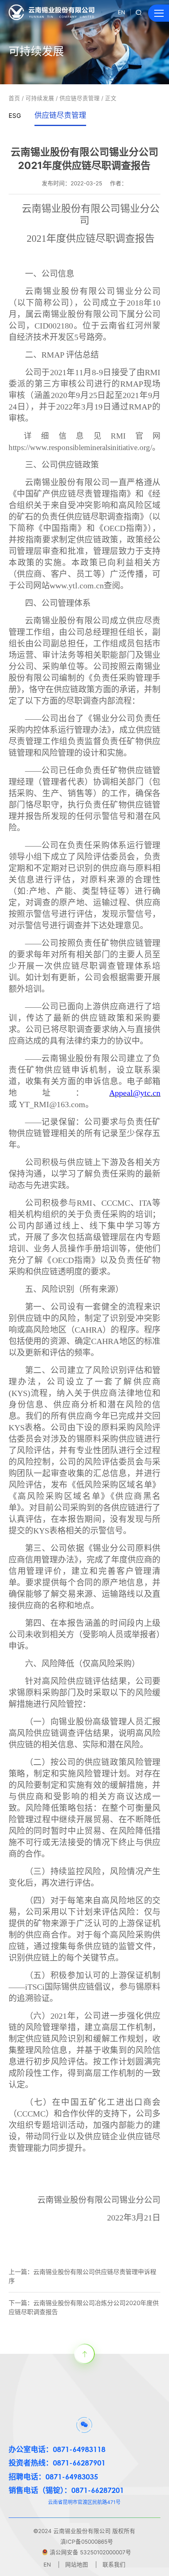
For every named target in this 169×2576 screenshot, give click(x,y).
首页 (14, 98)
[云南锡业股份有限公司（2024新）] (51, 12)
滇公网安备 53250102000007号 (90, 2552)
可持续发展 (40, 98)
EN (121, 12)
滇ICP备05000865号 (87, 2542)
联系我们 (114, 2565)
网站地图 (77, 2565)
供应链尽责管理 (80, 98)
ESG (15, 116)
